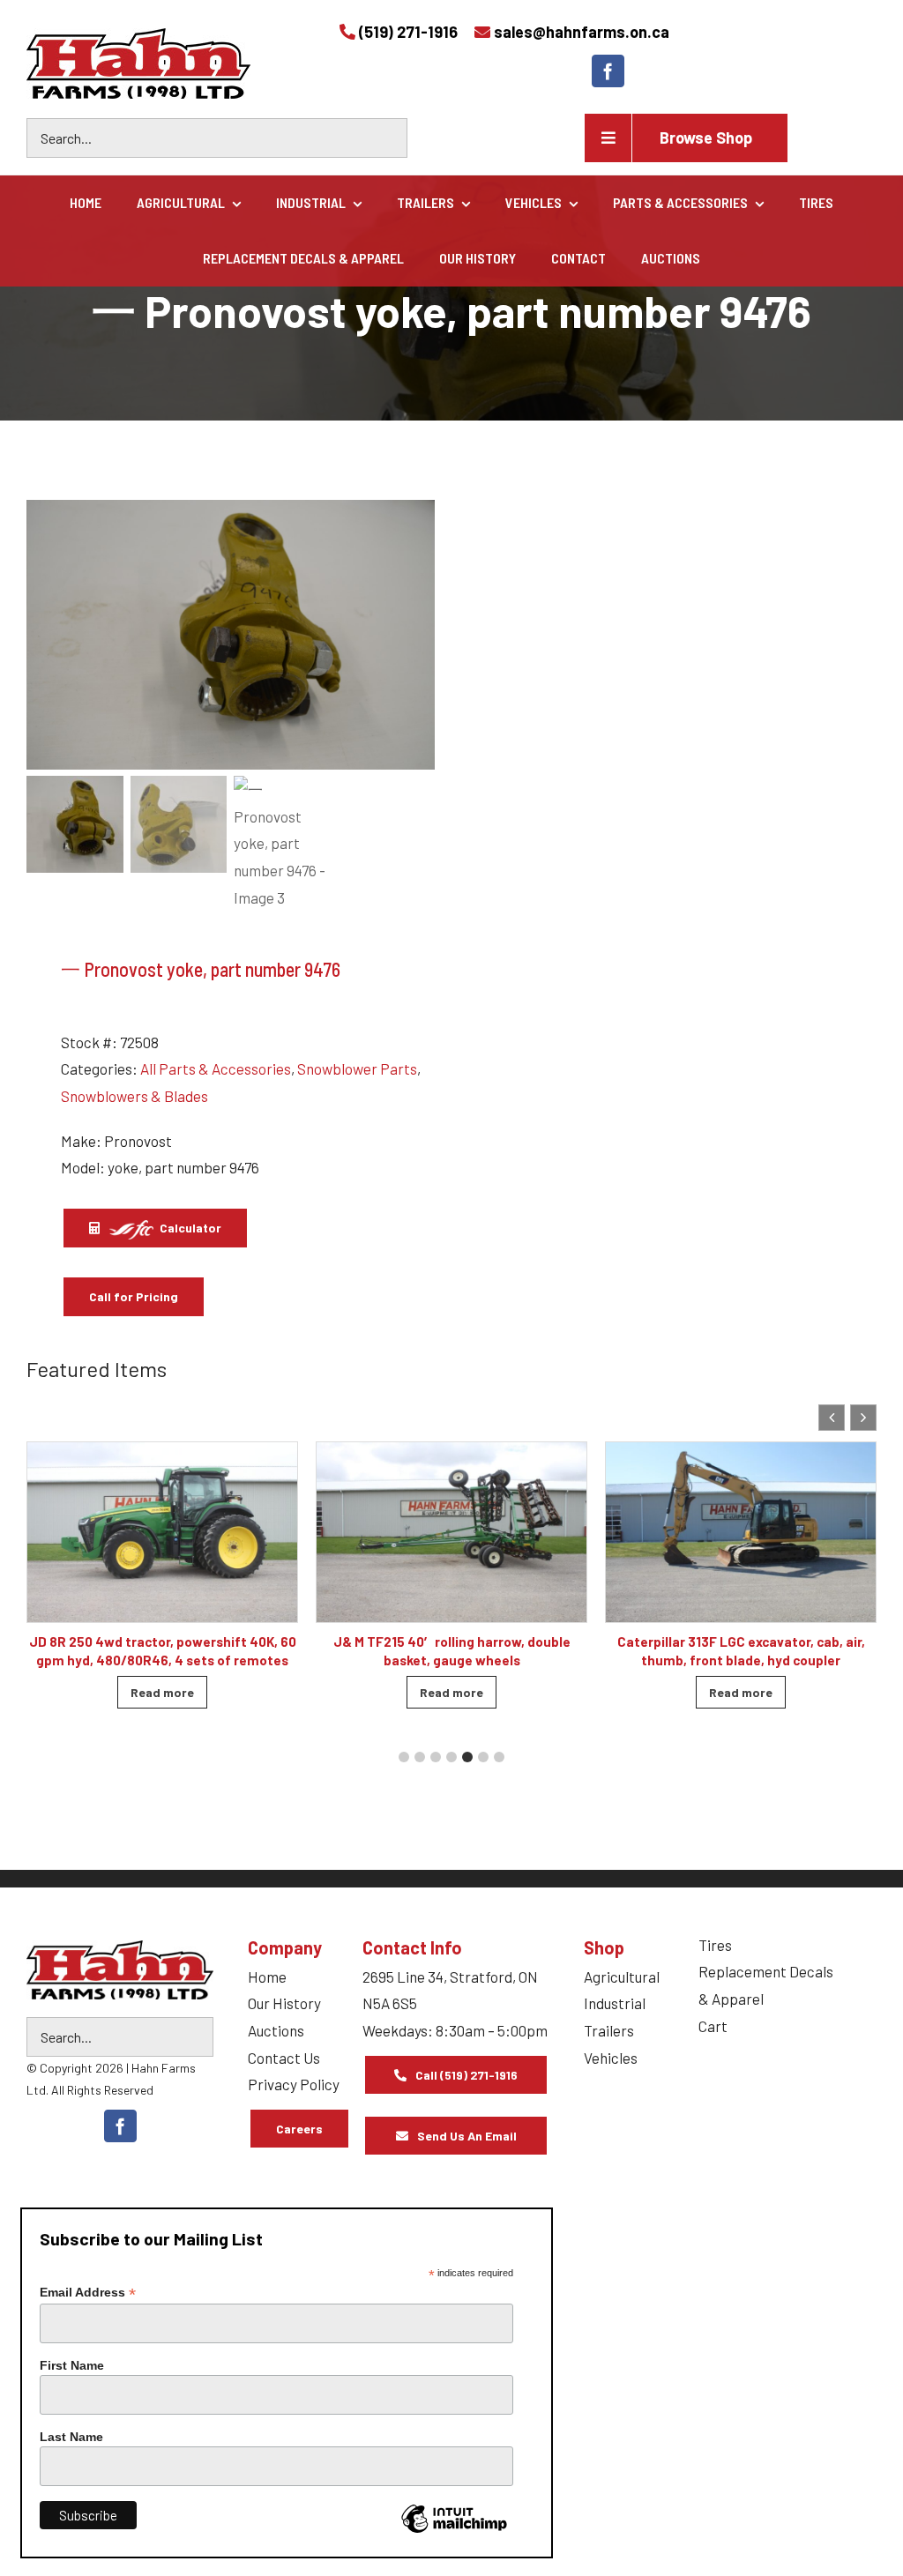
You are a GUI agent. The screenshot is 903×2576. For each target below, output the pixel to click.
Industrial (615, 2003)
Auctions (276, 2030)
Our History (284, 2003)
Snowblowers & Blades (134, 1096)
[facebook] (608, 71)
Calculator (189, 1228)
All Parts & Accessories (216, 1068)
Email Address (88, 2293)
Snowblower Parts (357, 1068)
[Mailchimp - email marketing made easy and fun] (454, 2532)
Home (267, 1977)
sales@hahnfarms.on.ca (582, 32)
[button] (863, 1418)
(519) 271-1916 (408, 32)
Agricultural (622, 1977)
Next (414, 635)
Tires (715, 1945)
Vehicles (611, 2058)
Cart (713, 2026)
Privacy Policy (294, 2084)
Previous (49, 635)
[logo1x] (120, 1970)
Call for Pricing (134, 1296)
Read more (162, 1692)
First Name (72, 2365)
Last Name (71, 2437)
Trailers (609, 2030)
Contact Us (284, 2058)
